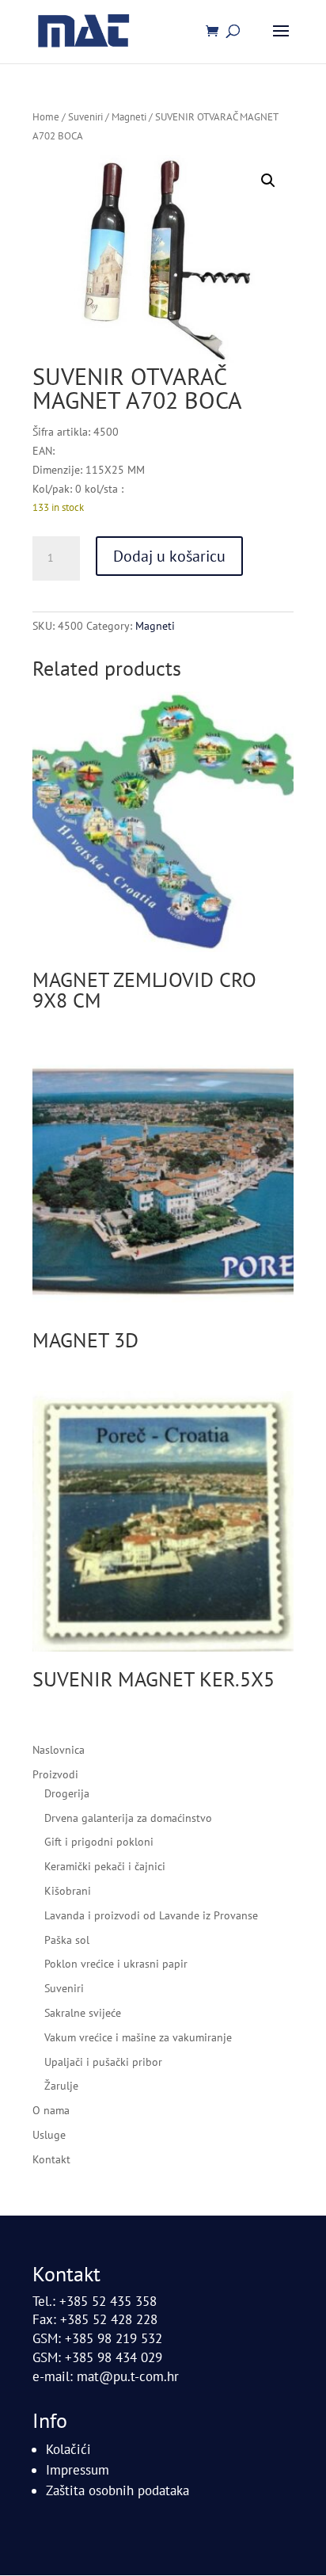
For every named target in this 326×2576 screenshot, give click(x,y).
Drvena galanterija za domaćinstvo (128, 1818)
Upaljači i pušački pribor (103, 2062)
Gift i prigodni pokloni (99, 1842)
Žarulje (61, 2086)
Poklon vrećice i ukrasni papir (116, 1964)
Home (46, 117)
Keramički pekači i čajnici (105, 1866)
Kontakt (51, 2159)
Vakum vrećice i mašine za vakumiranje (138, 2037)
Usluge (49, 2135)
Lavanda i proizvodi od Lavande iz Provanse (151, 1915)
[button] (268, 181)
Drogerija (67, 1793)
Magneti (129, 117)
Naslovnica (59, 1750)
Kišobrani (68, 1891)
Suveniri (85, 117)
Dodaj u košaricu (169, 556)
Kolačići (68, 2449)
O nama (51, 2110)
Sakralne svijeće (83, 2013)
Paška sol (67, 1940)
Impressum (78, 2470)
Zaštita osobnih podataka (118, 2490)
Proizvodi (55, 1774)
